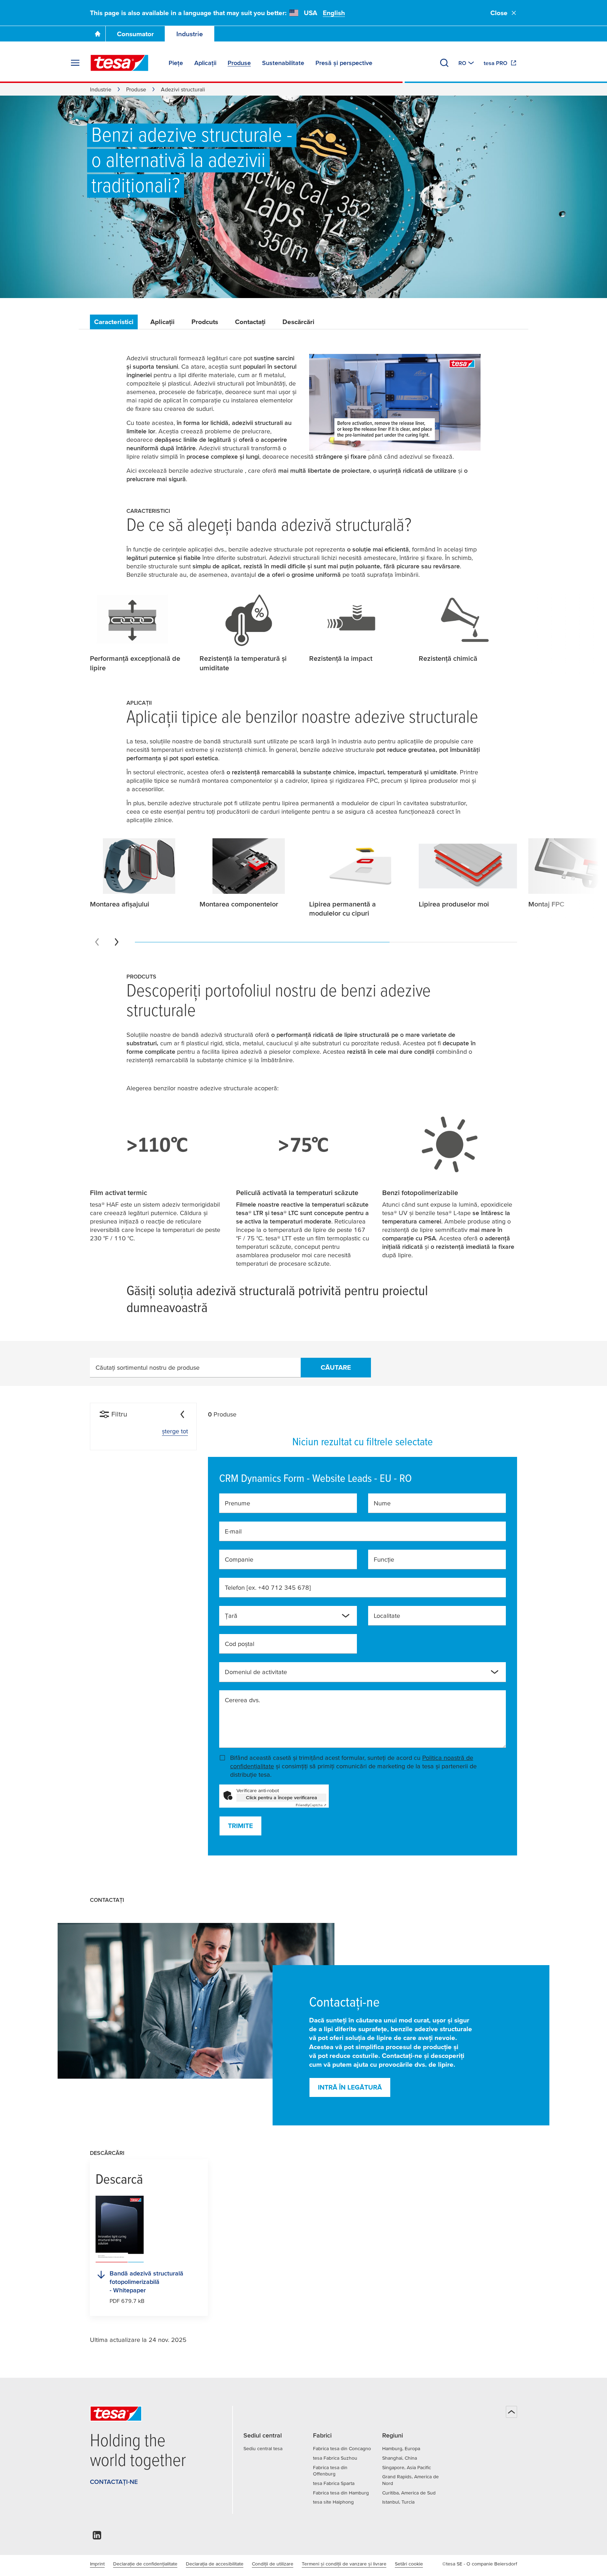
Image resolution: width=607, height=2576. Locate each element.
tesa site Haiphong (333, 2502)
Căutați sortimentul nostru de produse (148, 1367)
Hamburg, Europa (401, 2448)
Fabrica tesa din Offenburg (330, 2471)
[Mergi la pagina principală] (98, 34)
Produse (136, 89)
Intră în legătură (350, 2087)
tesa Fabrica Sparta (334, 2483)
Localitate (387, 1616)
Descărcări (298, 322)
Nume (382, 1503)
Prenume (237, 1503)
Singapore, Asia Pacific (407, 2467)
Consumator (135, 34)
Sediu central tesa (263, 2448)
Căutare (336, 1367)
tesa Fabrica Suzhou (335, 2458)
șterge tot (175, 1431)
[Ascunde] (182, 1414)
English (334, 13)
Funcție (384, 1559)
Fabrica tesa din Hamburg (341, 2493)
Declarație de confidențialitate (145, 2564)
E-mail (233, 1531)
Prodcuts (205, 322)
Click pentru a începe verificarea (282, 1797)
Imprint (97, 2564)
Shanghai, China (400, 2458)
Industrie (190, 34)
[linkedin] (97, 2537)
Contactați (250, 322)
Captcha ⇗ (311, 1805)
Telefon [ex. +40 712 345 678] (268, 1587)
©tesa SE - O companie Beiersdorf (480, 2564)
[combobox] (282, 1619)
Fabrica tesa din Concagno (342, 2448)
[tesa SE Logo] (119, 63)
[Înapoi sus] (511, 2412)
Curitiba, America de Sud (409, 2493)
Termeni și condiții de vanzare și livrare (344, 2564)
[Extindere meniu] (75, 63)
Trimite (240, 1826)
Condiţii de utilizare (273, 2564)
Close (499, 13)
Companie (239, 1559)
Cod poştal (240, 1644)
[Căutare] (444, 63)
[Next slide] (117, 942)
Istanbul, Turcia (398, 2502)
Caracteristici (114, 322)
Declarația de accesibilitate (215, 2564)
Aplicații (162, 322)
